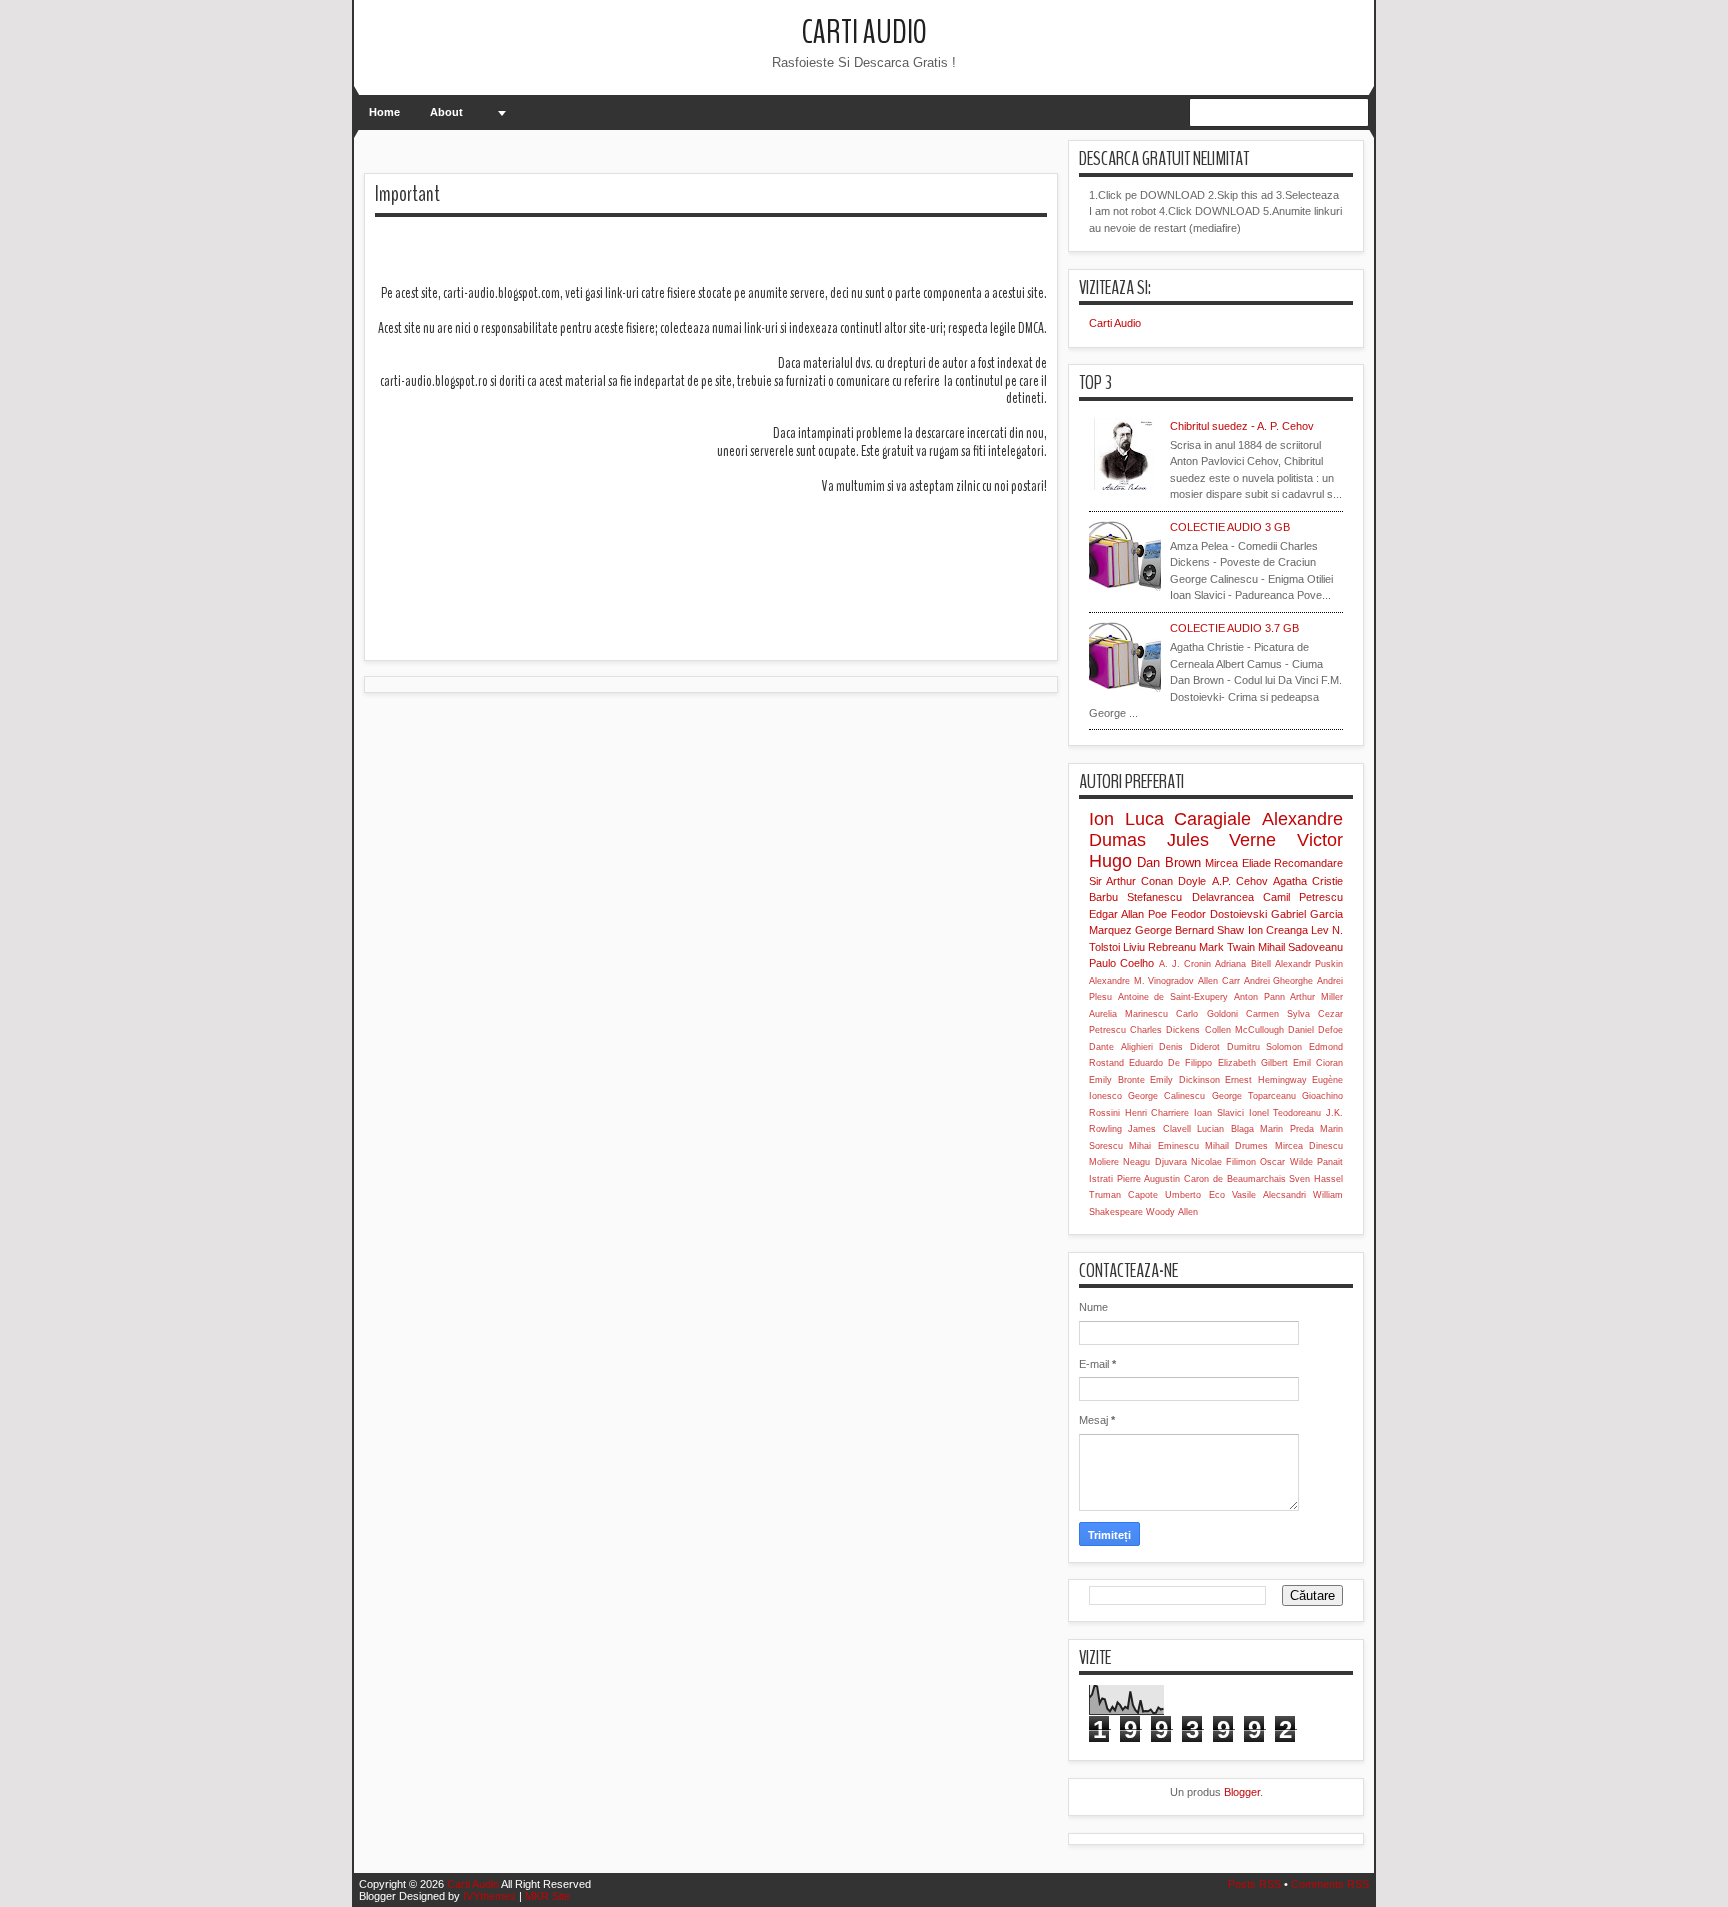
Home (384, 112)
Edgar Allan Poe (1128, 914)
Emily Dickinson (1185, 1080)
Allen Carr (1219, 981)
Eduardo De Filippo (1170, 1063)
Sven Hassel (1316, 1179)
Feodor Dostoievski (1219, 914)
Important (407, 194)
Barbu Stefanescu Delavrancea (1171, 897)
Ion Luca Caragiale (1170, 819)
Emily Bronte (1117, 1080)
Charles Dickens (1165, 1030)
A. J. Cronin (1185, 964)
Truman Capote (1123, 1195)
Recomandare (1308, 863)
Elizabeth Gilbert (1253, 1063)
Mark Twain (1227, 947)
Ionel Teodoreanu (1285, 1113)
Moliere (1104, 1162)
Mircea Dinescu (1309, 1146)
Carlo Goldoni (1206, 1014)
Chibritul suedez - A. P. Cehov (1242, 426)
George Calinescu (1166, 1096)
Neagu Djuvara (1154, 1162)
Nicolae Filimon (1223, 1162)
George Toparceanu (1254, 1096)
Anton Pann (1259, 997)
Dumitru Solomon (1265, 1047)
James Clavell (1159, 1129)
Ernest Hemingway (1266, 1080)
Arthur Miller (1316, 997)
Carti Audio (864, 32)
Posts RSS (1254, 1884)
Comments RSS (1330, 1884)
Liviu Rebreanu (1159, 947)
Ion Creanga (1278, 930)
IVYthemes (489, 1896)
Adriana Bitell (1242, 964)
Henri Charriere (1157, 1113)
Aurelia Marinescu (1128, 1014)
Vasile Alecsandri (1269, 1195)
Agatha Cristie (1308, 881)
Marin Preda (1286, 1129)
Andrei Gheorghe (1279, 981)
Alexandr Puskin (1309, 964)
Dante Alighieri (1121, 1047)
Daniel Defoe (1315, 1030)
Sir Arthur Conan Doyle (1147, 881)
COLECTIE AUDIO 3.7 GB (1234, 628)
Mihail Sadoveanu (1300, 947)
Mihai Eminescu (1163, 1146)
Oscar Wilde (1286, 1162)
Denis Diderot (1189, 1047)
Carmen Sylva (1278, 1014)
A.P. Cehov (1240, 881)
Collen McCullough (1244, 1030)
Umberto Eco (1194, 1195)
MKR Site (547, 1896)
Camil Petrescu (1303, 897)
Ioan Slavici (1219, 1113)
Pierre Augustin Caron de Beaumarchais (1201, 1179)
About (446, 112)
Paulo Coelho (1121, 963)
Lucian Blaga (1225, 1129)
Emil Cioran (1318, 1063)
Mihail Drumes (1236, 1146)
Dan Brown (1168, 862)
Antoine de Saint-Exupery (1173, 997)
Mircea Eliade (1237, 863)
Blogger (1242, 1792)
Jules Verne (1222, 840)
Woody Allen (1172, 1212)
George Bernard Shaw (1189, 930)
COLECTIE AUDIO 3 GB (1230, 527)
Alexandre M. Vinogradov (1141, 981)
